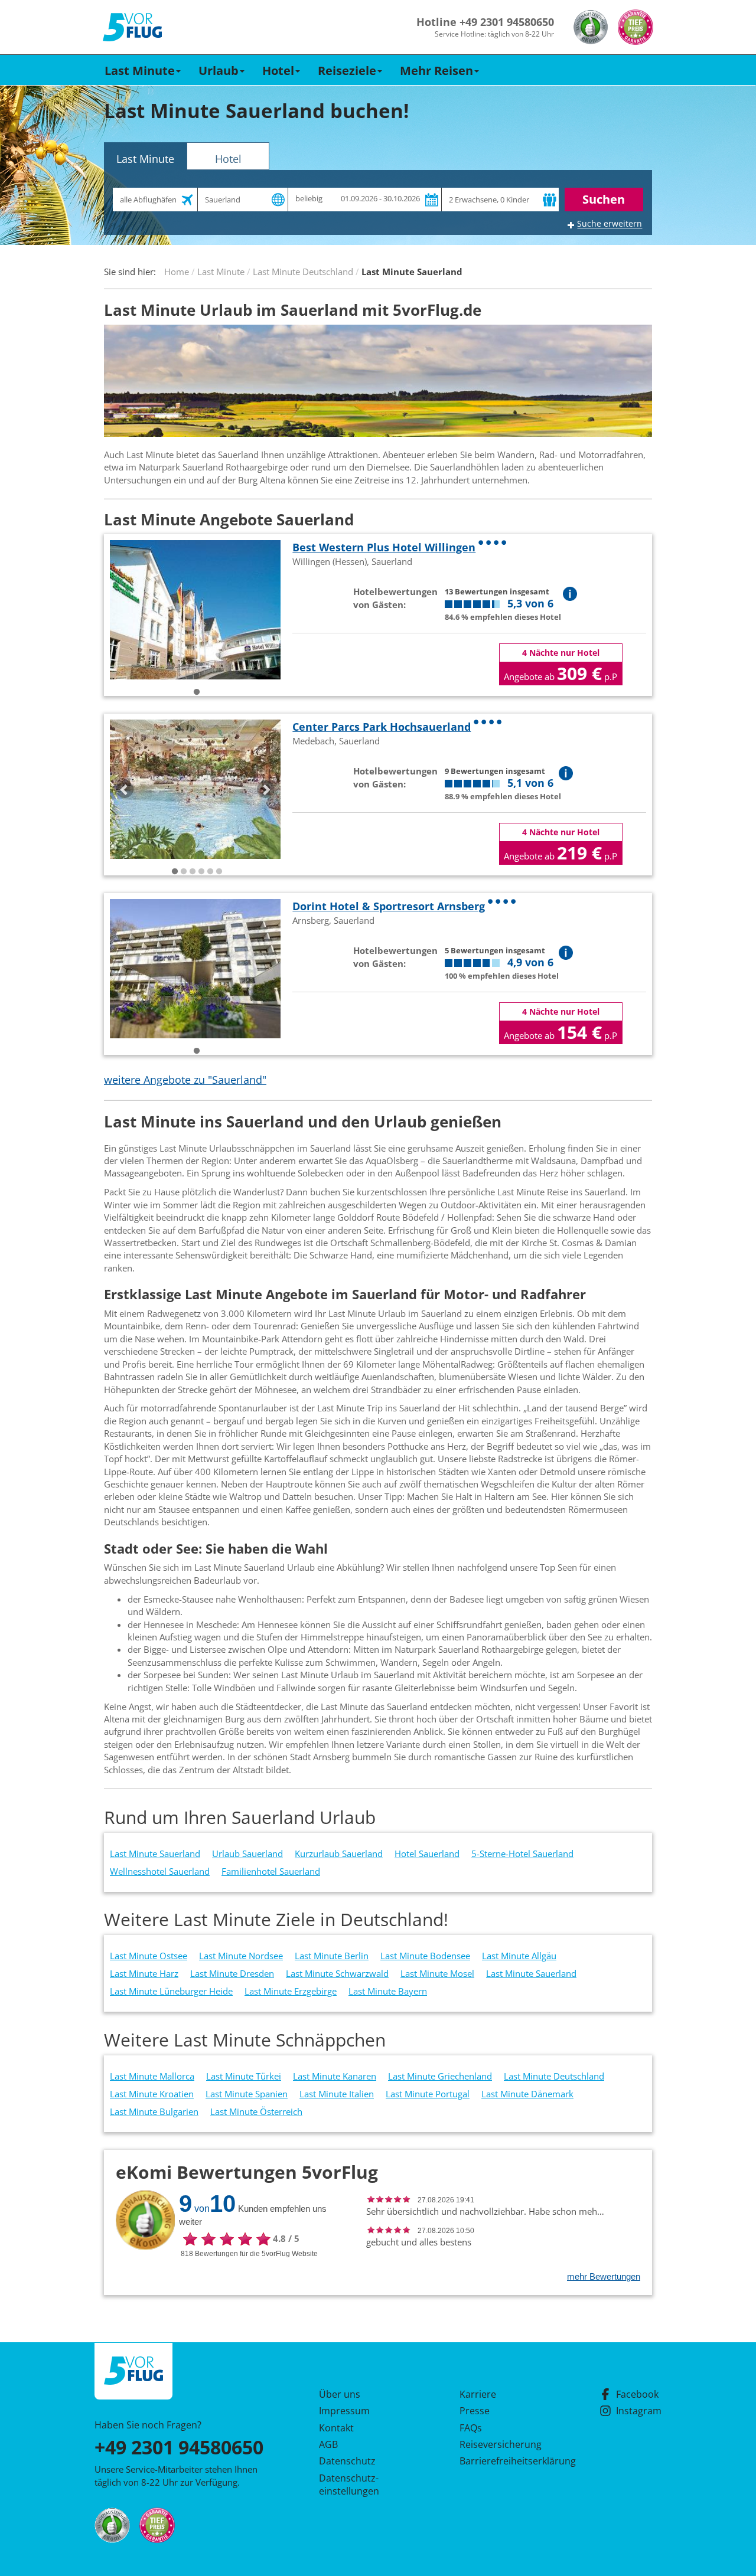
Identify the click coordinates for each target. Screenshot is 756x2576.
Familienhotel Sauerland (271, 1871)
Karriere (478, 2394)
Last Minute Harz (144, 1973)
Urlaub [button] (219, 71)
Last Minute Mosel (437, 1973)
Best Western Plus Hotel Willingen (384, 547)
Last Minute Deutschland (554, 2076)
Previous (125, 789)
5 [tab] (210, 872)
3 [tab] (193, 872)
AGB (328, 2444)
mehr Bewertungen (604, 2276)
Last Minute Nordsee (241, 1956)
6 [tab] (219, 872)
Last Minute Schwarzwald (337, 1973)
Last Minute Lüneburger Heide (171, 1991)
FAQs (471, 2428)
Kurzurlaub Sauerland (339, 1853)
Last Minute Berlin (332, 1956)
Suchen (604, 199)
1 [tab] (197, 692)
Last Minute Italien (337, 2094)
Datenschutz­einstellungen (349, 2485)
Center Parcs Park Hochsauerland (382, 727)
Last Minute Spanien (247, 2094)
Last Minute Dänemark (527, 2094)
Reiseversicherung (501, 2444)
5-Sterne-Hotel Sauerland (522, 1853)
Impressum (344, 2411)
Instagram (639, 2411)
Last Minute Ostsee (149, 1956)
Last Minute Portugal (428, 2094)
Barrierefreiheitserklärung (504, 2461)
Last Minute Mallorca (152, 2076)
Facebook (637, 2394)
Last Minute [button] (140, 71)
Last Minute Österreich (256, 2111)
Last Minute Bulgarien (154, 2111)
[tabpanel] (195, 610)
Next (266, 789)
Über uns (340, 2394)
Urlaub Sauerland (247, 1853)
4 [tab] (201, 872)
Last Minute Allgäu (519, 1956)
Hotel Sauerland (427, 1853)
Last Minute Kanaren (335, 2076)
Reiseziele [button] (347, 71)
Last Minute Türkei (244, 2076)
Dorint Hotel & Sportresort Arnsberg (389, 906)
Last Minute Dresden (232, 1973)
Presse (475, 2411)
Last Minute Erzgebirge (291, 1991)
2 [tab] (184, 872)
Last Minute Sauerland (155, 1853)
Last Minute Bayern (388, 1991)
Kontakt (336, 2428)
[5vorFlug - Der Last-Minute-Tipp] (132, 27)
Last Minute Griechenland (440, 2076)
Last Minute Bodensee (425, 1956)
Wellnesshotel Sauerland (160, 1871)
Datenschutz (347, 2461)
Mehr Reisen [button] (436, 71)
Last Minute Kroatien (152, 2094)
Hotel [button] (278, 71)
